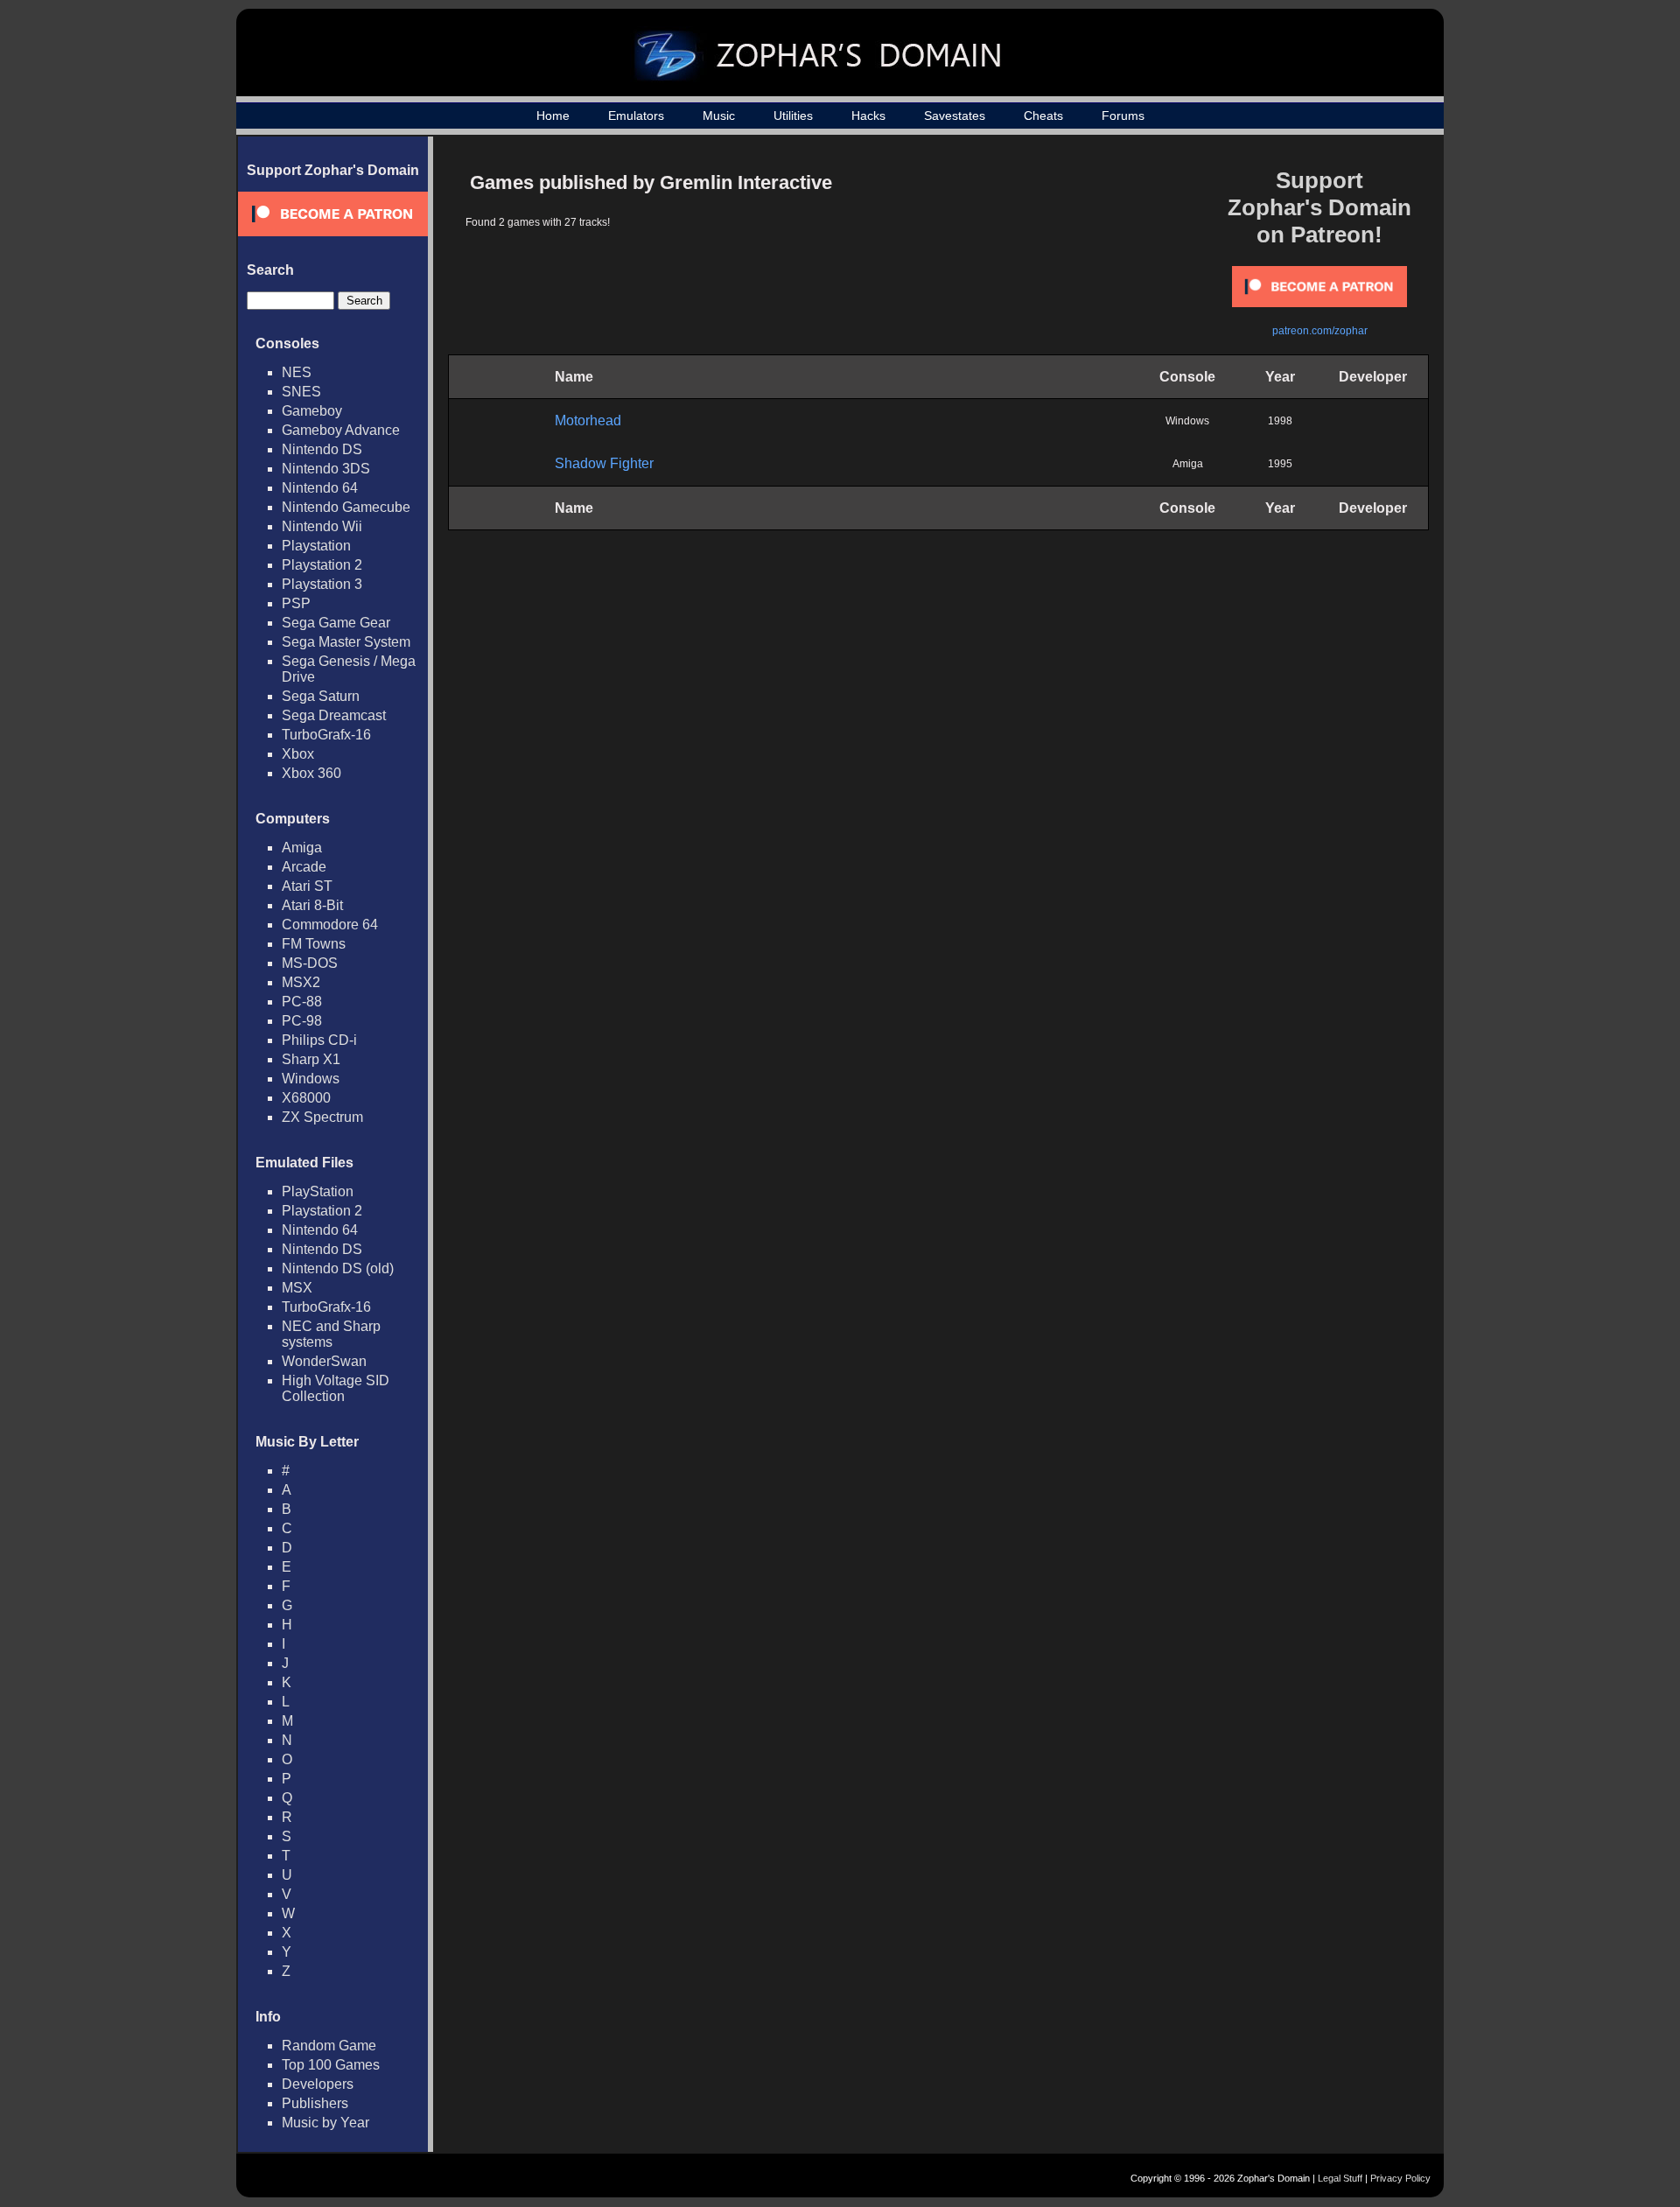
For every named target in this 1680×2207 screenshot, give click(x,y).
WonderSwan (324, 1361)
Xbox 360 (311, 773)
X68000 (306, 1098)
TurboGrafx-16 (326, 735)
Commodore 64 (330, 925)
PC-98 (302, 1021)
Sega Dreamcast (334, 715)
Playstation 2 (322, 565)
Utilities (793, 116)
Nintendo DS (322, 449)
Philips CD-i (319, 1040)
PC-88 (302, 1002)
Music (719, 116)
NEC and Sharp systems (331, 1334)
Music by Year (325, 2123)
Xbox (298, 754)
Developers (318, 2084)
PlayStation (318, 1191)
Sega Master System (346, 642)
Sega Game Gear (336, 623)
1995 (1280, 464)
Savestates (955, 116)
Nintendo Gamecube (346, 507)
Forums (1123, 116)
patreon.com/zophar (1320, 331)
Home (553, 116)
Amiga (302, 848)
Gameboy (312, 411)
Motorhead (588, 420)
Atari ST (307, 886)
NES (297, 372)
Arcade (304, 867)
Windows (311, 1079)
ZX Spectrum (322, 1117)
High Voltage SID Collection (336, 1388)
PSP (296, 603)
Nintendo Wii (322, 526)
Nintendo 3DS (326, 469)
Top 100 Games (331, 2065)
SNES (301, 392)
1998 (1280, 421)
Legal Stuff (1340, 2178)
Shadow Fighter (604, 463)
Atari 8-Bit (312, 905)
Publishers (315, 2103)
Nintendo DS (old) (338, 1268)
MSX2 (301, 982)
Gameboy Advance (341, 430)
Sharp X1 (311, 1059)
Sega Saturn (321, 696)
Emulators (636, 116)
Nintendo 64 (320, 488)
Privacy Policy (1400, 2178)
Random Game (329, 2046)
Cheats (1043, 116)
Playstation (316, 546)
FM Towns (314, 944)
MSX (297, 1288)
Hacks (868, 116)
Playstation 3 (322, 584)
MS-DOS (310, 963)
